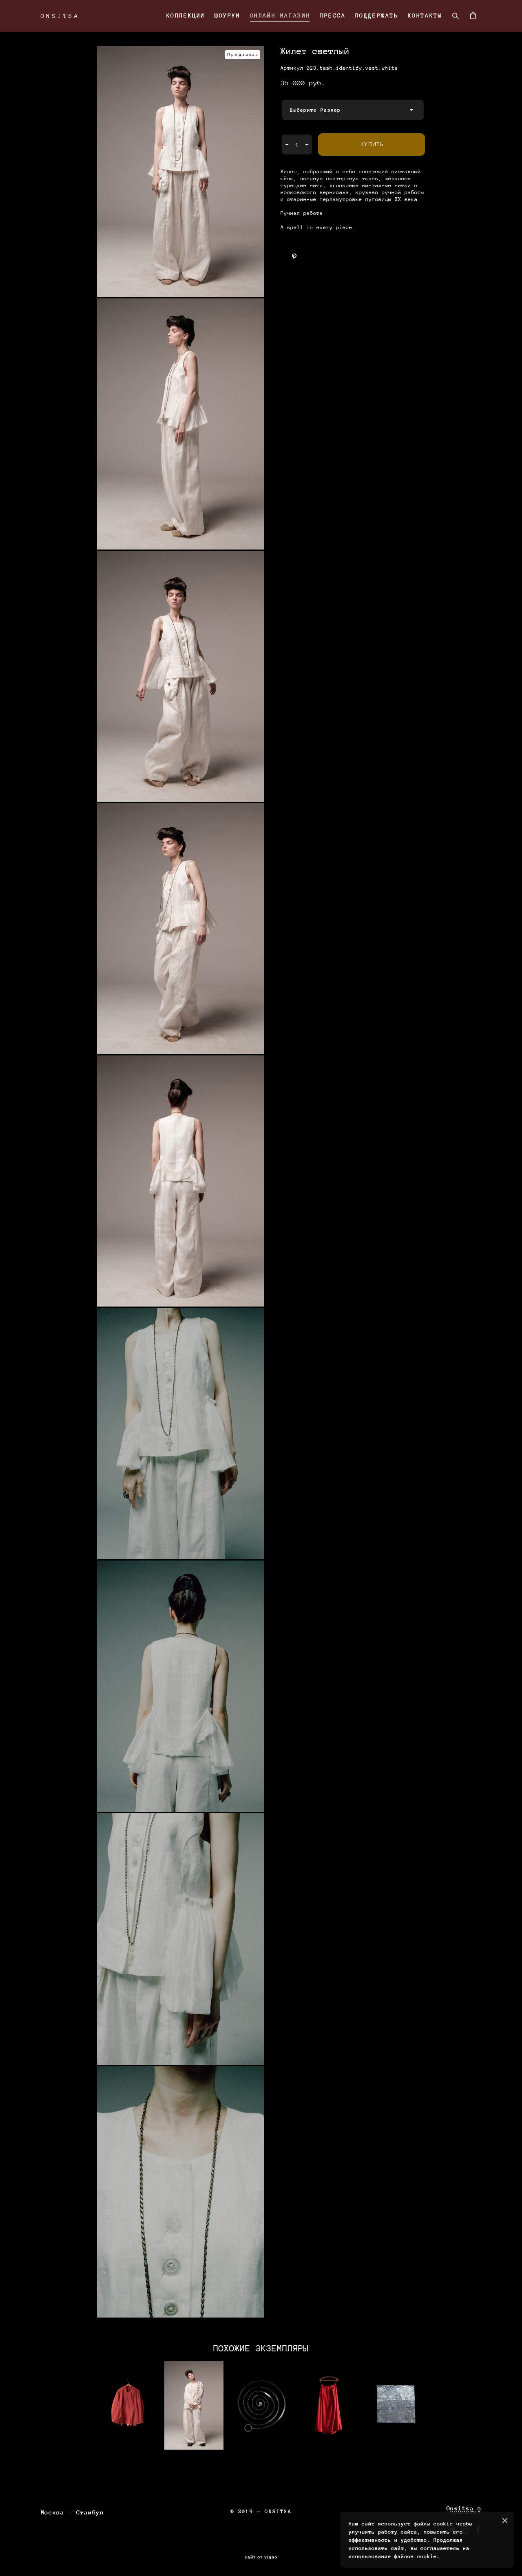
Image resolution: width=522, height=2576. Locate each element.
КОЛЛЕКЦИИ (186, 15)
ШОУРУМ (228, 15)
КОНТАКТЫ (425, 15)
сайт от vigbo (261, 2557)
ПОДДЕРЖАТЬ (377, 15)
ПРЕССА (333, 15)
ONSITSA (61, 16)
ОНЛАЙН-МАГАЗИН (280, 15)
